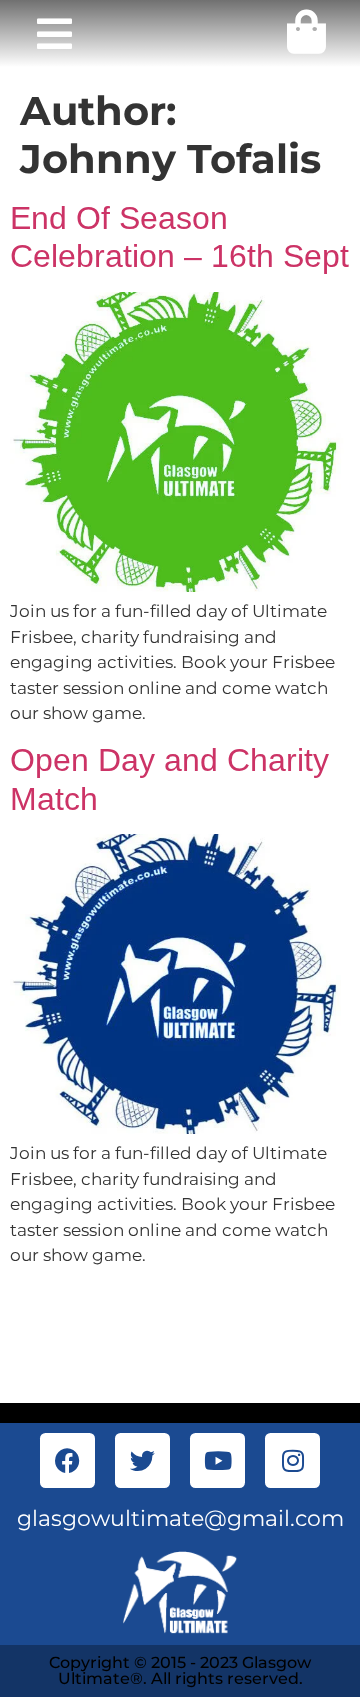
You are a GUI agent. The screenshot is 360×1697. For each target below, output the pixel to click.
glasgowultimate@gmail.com (180, 1518)
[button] (54, 34)
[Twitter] (142, 1460)
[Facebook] (67, 1460)
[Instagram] (292, 1460)
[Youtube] (217, 1460)
